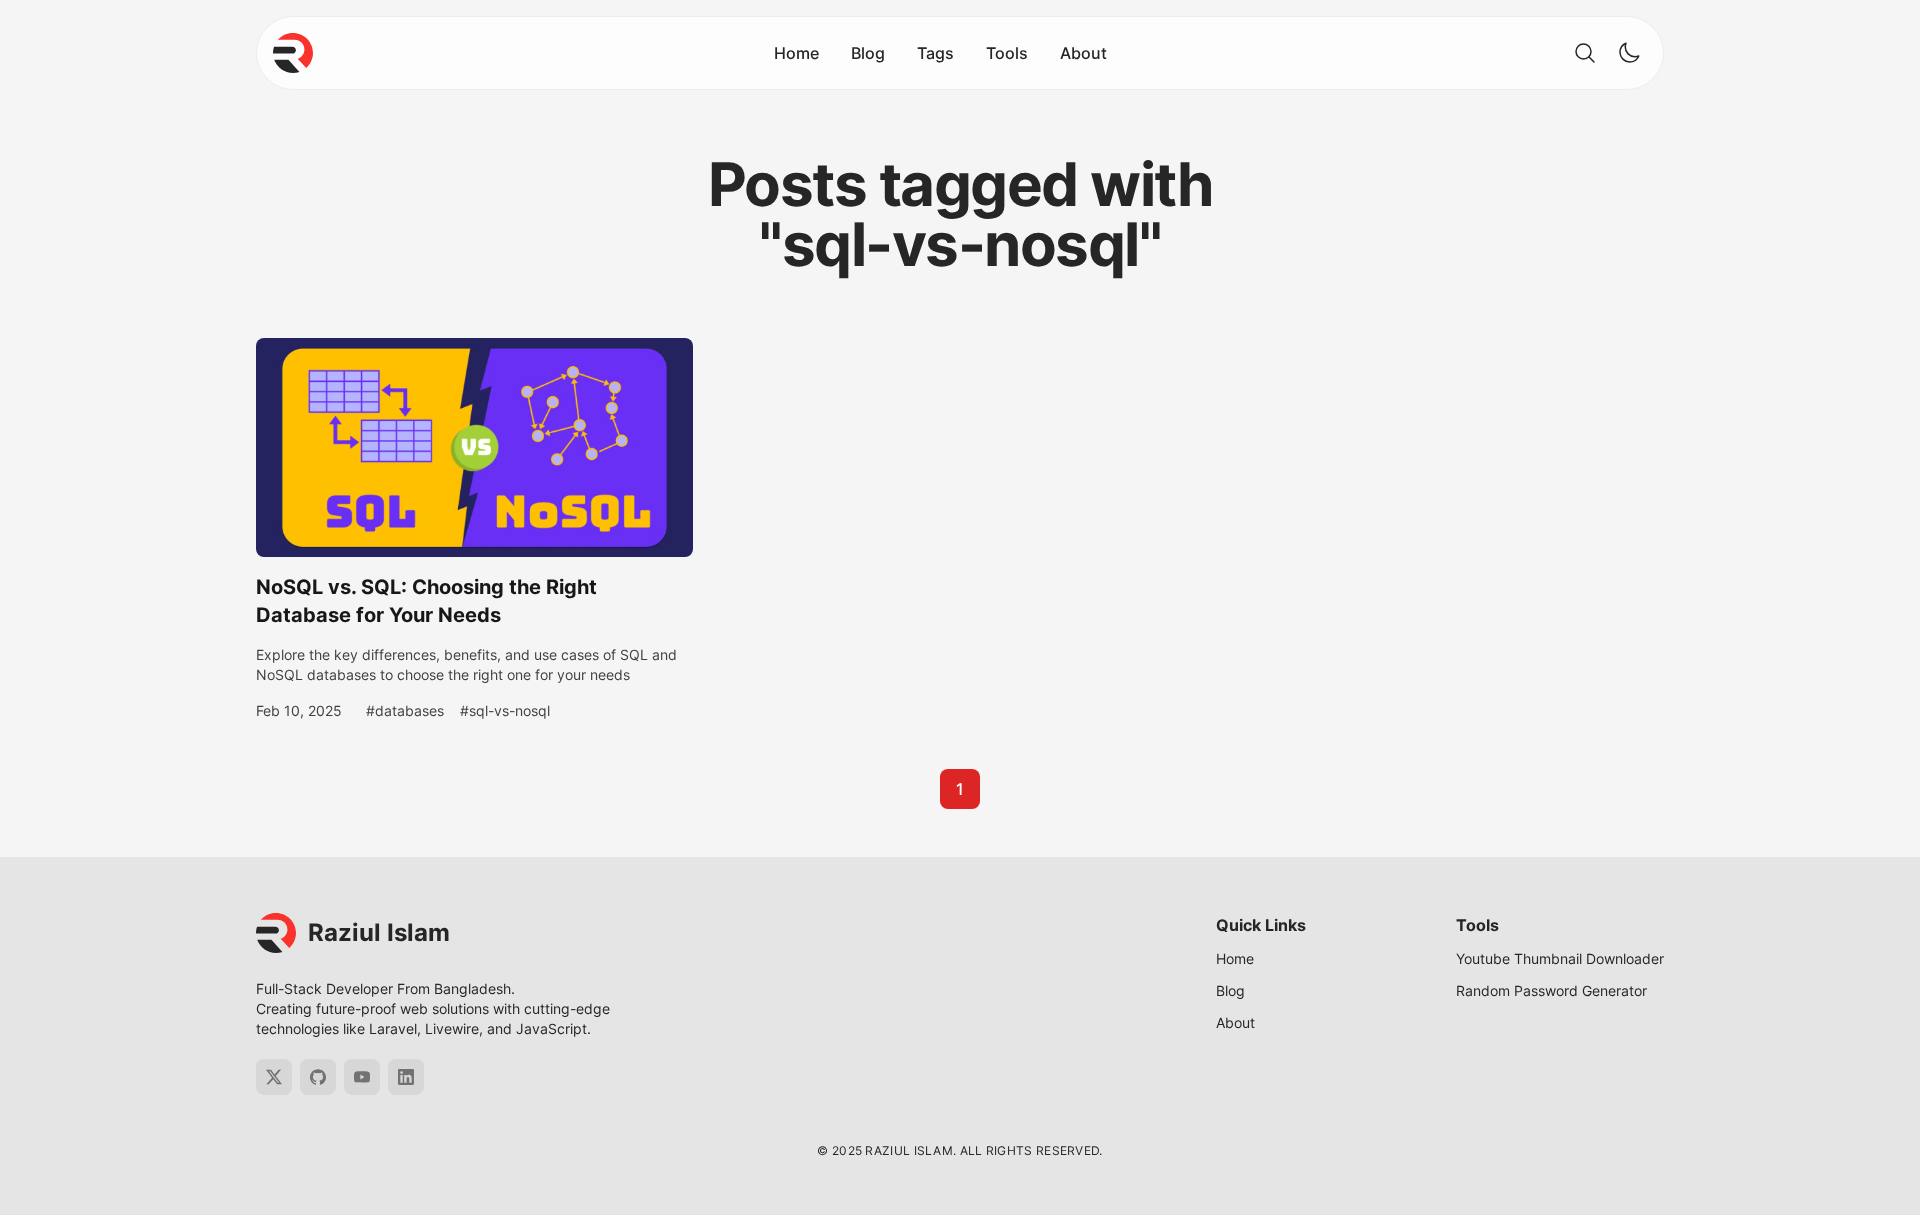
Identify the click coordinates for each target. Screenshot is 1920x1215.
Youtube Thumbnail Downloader (1560, 958)
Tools (1007, 53)
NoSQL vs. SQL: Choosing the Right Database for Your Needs (426, 601)
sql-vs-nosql (509, 710)
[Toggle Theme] (1629, 53)
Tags (935, 53)
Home (796, 53)
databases (409, 710)
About (1083, 53)
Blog (868, 53)
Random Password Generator (1551, 990)
